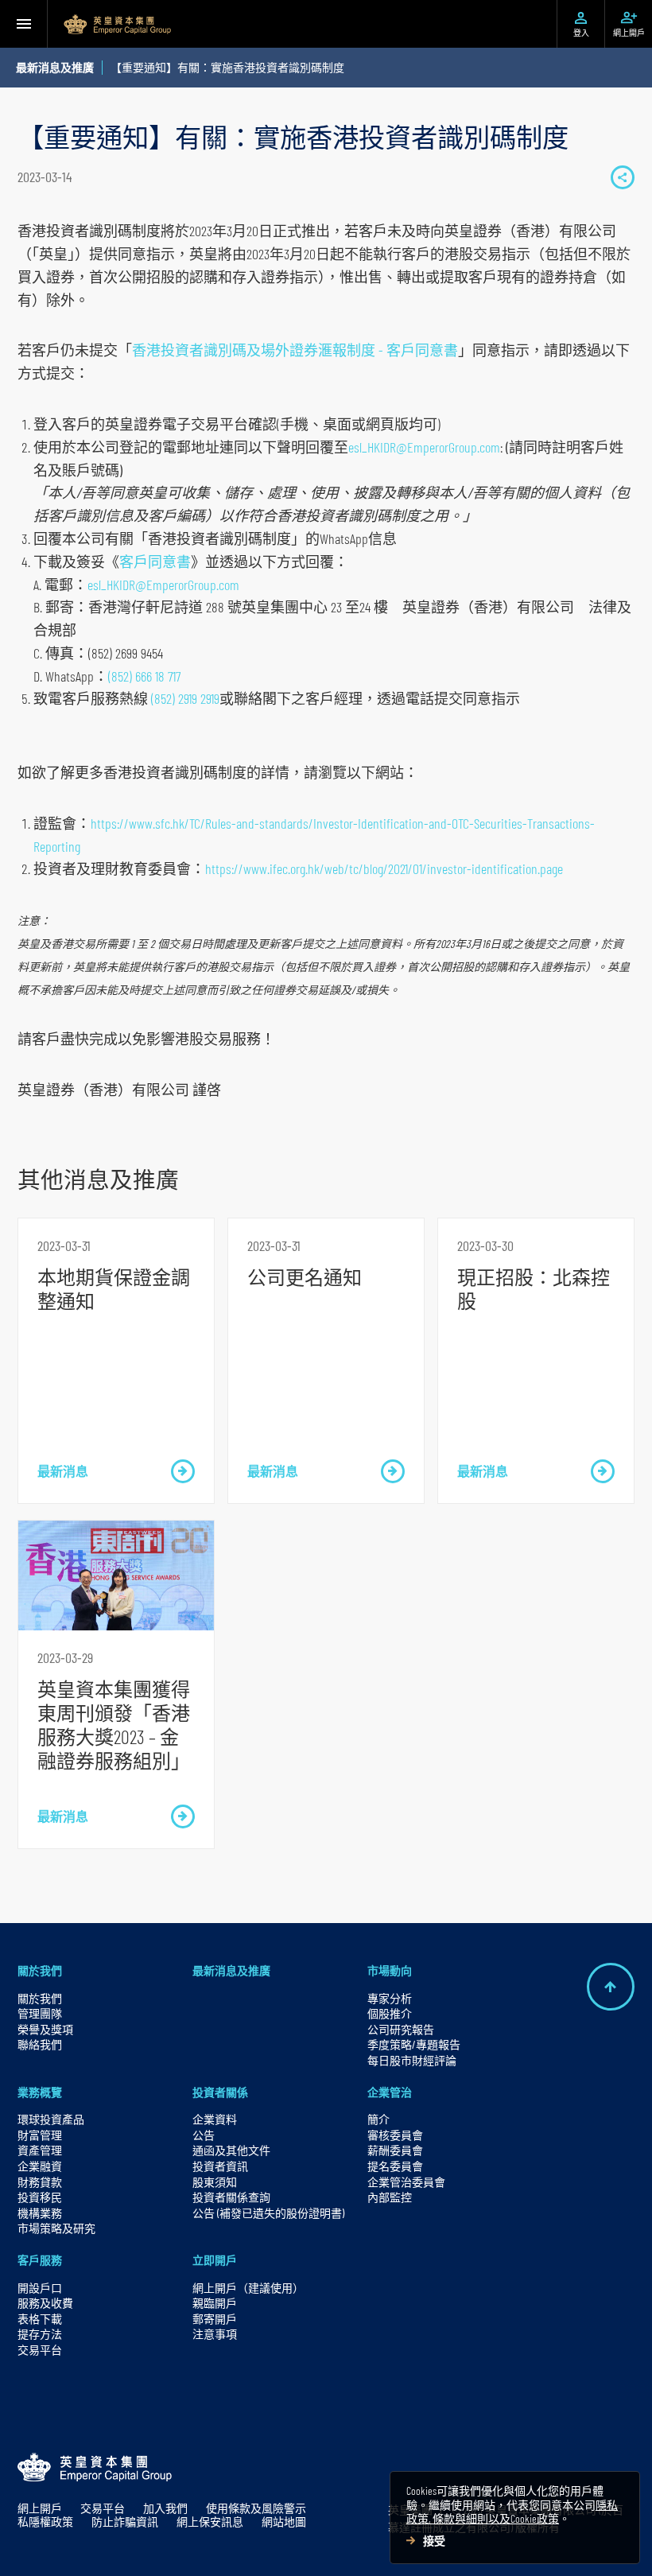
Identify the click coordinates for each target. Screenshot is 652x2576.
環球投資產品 (51, 2119)
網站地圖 (284, 2522)
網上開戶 (40, 2508)
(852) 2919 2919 (185, 698)
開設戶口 (40, 2288)
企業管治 (390, 2092)
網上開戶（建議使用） (248, 2288)
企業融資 (40, 2166)
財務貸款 (40, 2182)
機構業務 (40, 2213)
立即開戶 (215, 2260)
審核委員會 (395, 2135)
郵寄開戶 (215, 2319)
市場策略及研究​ (56, 2228)
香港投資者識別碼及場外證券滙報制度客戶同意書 (295, 350)
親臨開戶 (215, 2303)
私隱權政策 (45, 2522)
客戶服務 (40, 2260)
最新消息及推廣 (231, 1970)
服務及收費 (45, 2303)
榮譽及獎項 (45, 2029)
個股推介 (390, 2013)
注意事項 (215, 2334)
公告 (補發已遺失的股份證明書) (268, 2213)
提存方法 (40, 2334)
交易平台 (40, 2350)
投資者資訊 (220, 2166)
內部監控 (390, 2197)
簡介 (378, 2119)
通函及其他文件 (231, 2150)
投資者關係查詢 (231, 2197)
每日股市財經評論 (412, 2060)
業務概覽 (40, 2092)
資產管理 (40, 2150)
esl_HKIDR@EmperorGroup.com (424, 447)
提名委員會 (395, 2166)
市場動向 (390, 1970)
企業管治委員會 (406, 2182)
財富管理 (40, 2135)
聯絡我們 (40, 2044)
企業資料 (215, 2119)
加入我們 (165, 2508)
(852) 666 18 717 (144, 676)
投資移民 (40, 2197)
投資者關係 (220, 2092)
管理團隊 (40, 2013)
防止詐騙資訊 (125, 2522)
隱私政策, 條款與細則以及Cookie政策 (512, 2512)
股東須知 (215, 2182)
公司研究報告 (401, 2029)
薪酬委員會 (395, 2150)
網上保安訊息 (210, 2522)
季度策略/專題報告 (414, 2044)
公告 (204, 2135)
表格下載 (40, 2319)
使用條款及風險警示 (256, 2508)
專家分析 (390, 1998)
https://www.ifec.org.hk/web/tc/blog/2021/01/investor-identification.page (384, 868)
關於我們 (40, 1970)
